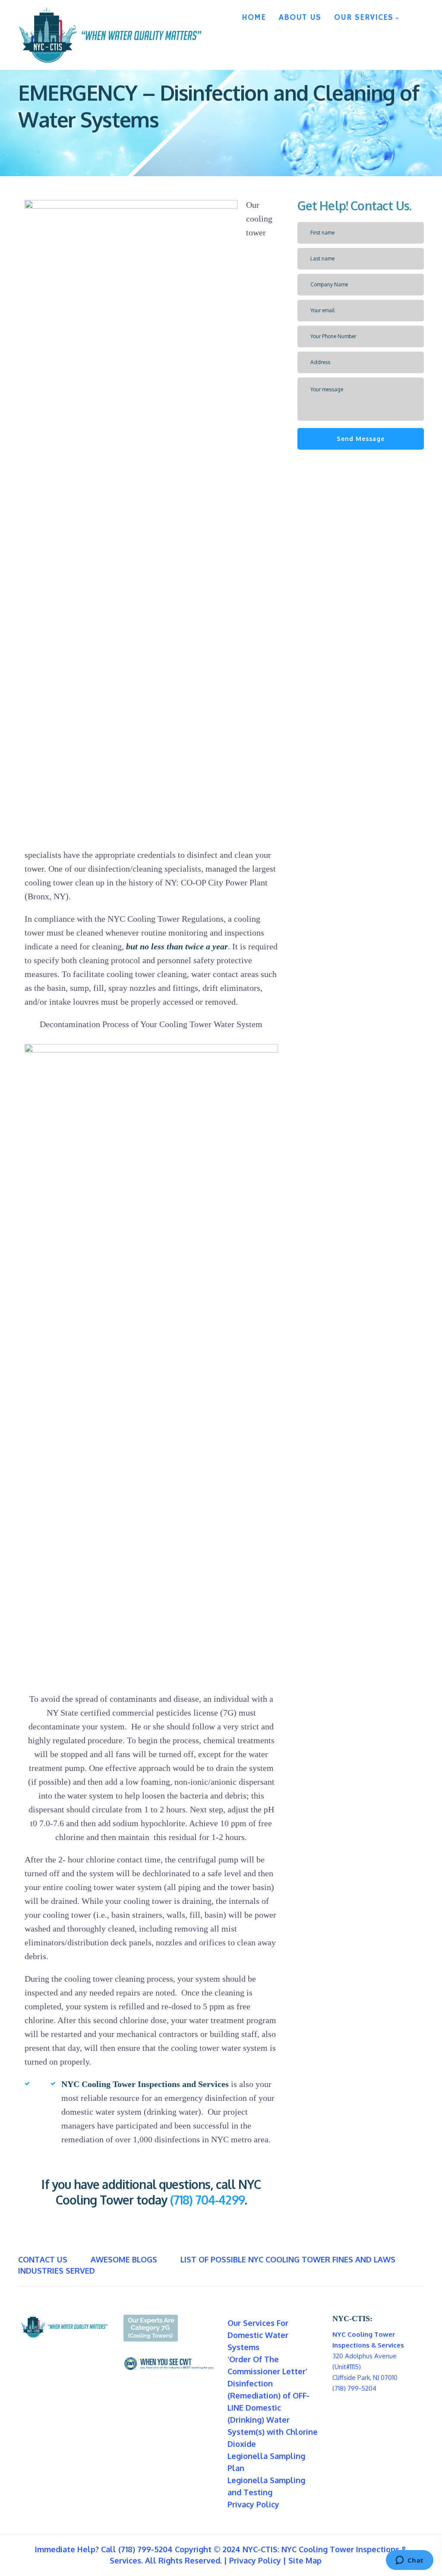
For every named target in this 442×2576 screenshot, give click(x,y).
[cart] (413, 15)
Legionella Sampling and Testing (266, 2486)
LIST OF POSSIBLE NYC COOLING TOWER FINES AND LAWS (288, 2259)
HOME (254, 18)
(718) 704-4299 (207, 2200)
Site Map (305, 2560)
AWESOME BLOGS (124, 2259)
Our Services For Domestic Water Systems (258, 2335)
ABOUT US (300, 18)
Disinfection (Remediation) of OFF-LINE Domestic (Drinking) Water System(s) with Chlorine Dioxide (273, 2414)
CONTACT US (43, 2259)
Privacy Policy (253, 2504)
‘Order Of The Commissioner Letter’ (267, 2365)
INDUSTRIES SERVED (57, 2271)
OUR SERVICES (364, 18)
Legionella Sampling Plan (266, 2462)
